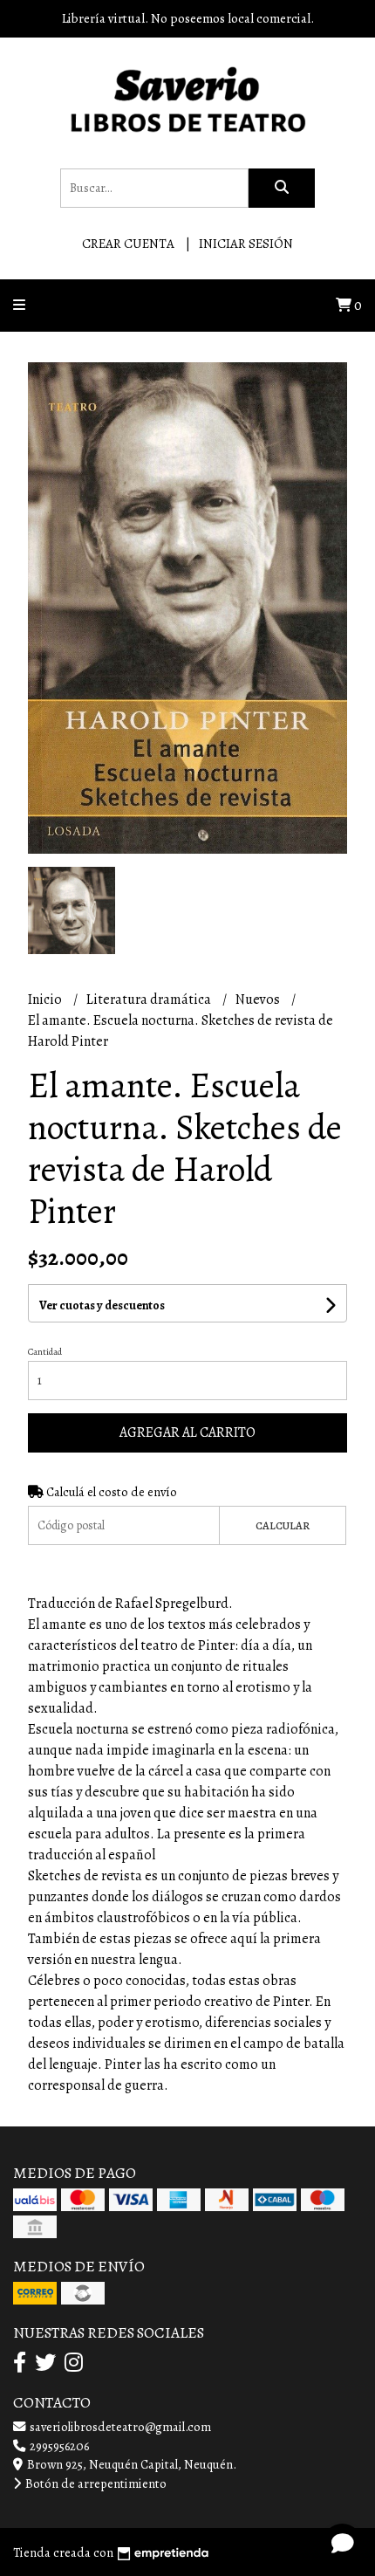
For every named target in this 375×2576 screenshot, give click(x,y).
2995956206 (58, 2446)
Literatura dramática (150, 999)
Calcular (283, 1525)
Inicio (46, 999)
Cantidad (45, 1352)
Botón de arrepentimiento (95, 2483)
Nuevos (259, 999)
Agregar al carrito (187, 1432)
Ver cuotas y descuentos (102, 1305)
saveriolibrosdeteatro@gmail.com (119, 2427)
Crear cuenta (128, 244)
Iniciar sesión (246, 244)
